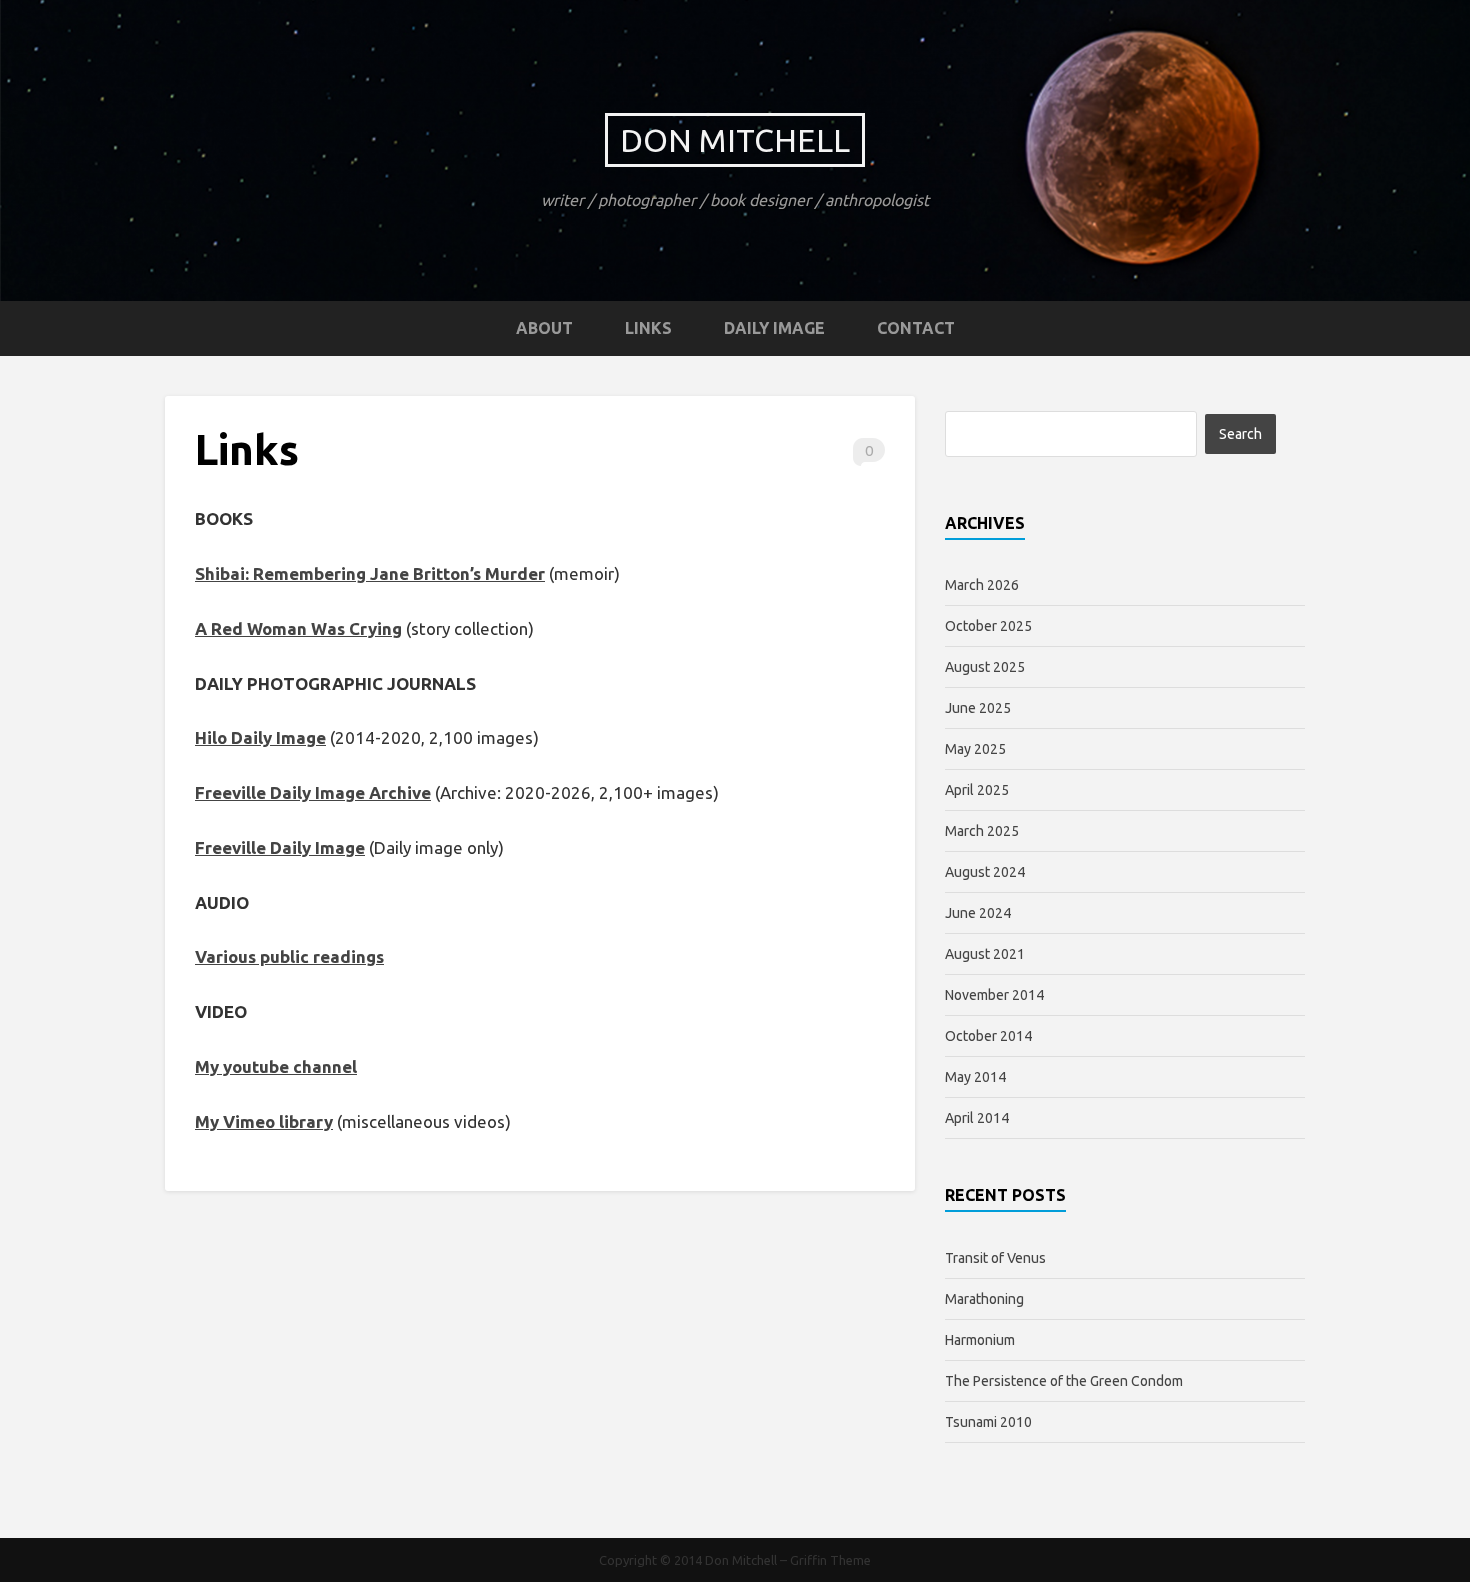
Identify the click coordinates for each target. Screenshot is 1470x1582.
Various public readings (289, 956)
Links (648, 328)
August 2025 (985, 667)
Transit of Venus (995, 1258)
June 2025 (978, 708)
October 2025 (988, 626)
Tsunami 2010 (988, 1422)
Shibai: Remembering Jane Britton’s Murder (370, 573)
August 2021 (985, 954)
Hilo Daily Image (260, 737)
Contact (916, 328)
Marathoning (984, 1299)
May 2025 (975, 749)
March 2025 (982, 831)
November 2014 (994, 995)
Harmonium (980, 1340)
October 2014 (988, 1036)
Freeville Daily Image (280, 847)
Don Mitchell (735, 140)
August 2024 (985, 872)
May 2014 (975, 1077)
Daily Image (774, 328)
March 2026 (982, 585)
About (544, 328)
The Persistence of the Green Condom (1064, 1381)
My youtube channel (276, 1066)
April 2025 (977, 790)
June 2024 (978, 913)
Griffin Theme (830, 1560)
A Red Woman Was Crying (298, 628)
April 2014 (977, 1118)
